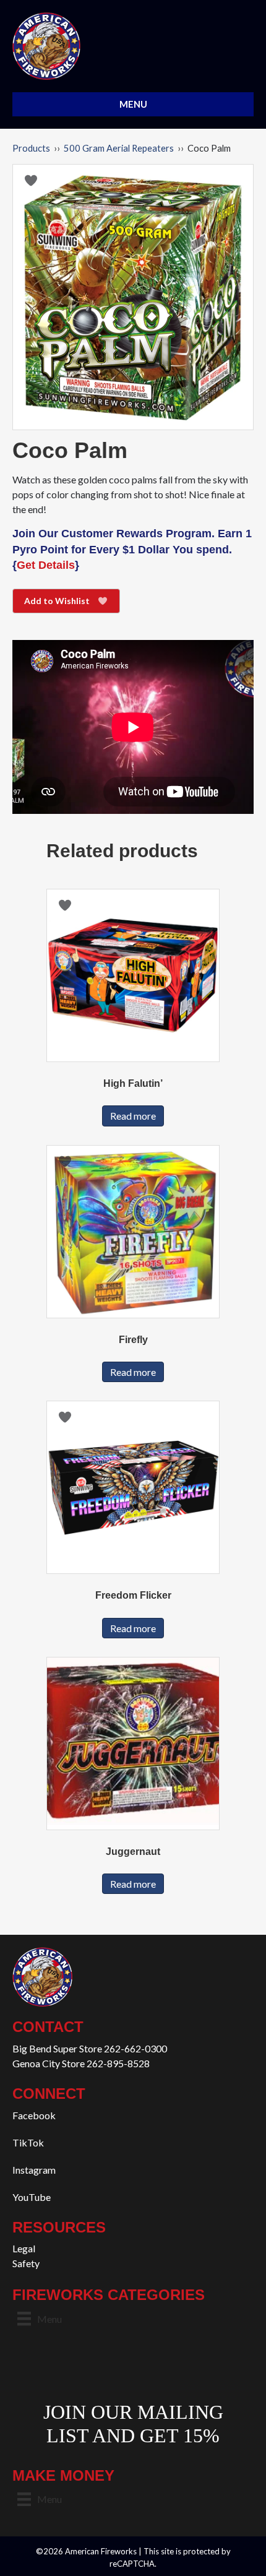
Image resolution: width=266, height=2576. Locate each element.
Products (31, 148)
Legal (24, 2248)
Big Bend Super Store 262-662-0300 (90, 2048)
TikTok (28, 2142)
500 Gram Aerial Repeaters (119, 148)
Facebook (34, 2115)
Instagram (34, 2170)
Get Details (46, 565)
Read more (133, 1116)
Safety (26, 2263)
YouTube (32, 2197)
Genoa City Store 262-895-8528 (81, 2063)
